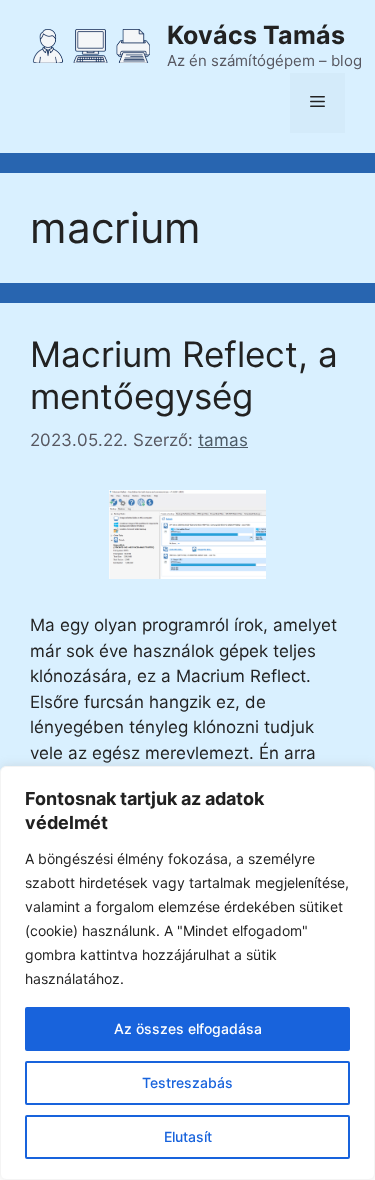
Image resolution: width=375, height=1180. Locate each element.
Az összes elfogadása (188, 1028)
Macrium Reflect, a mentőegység (184, 375)
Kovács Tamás (256, 35)
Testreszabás (187, 1082)
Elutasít (188, 1136)
